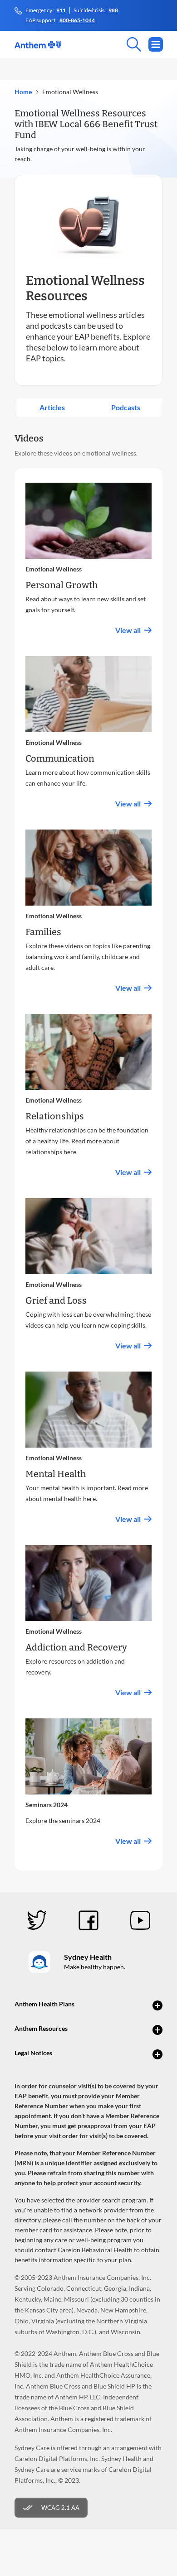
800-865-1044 (77, 20)
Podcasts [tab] (126, 407)
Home (23, 92)
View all (128, 630)
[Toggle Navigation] (156, 44)
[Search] (101, 44)
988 (113, 10)
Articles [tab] (52, 407)
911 (61, 10)
